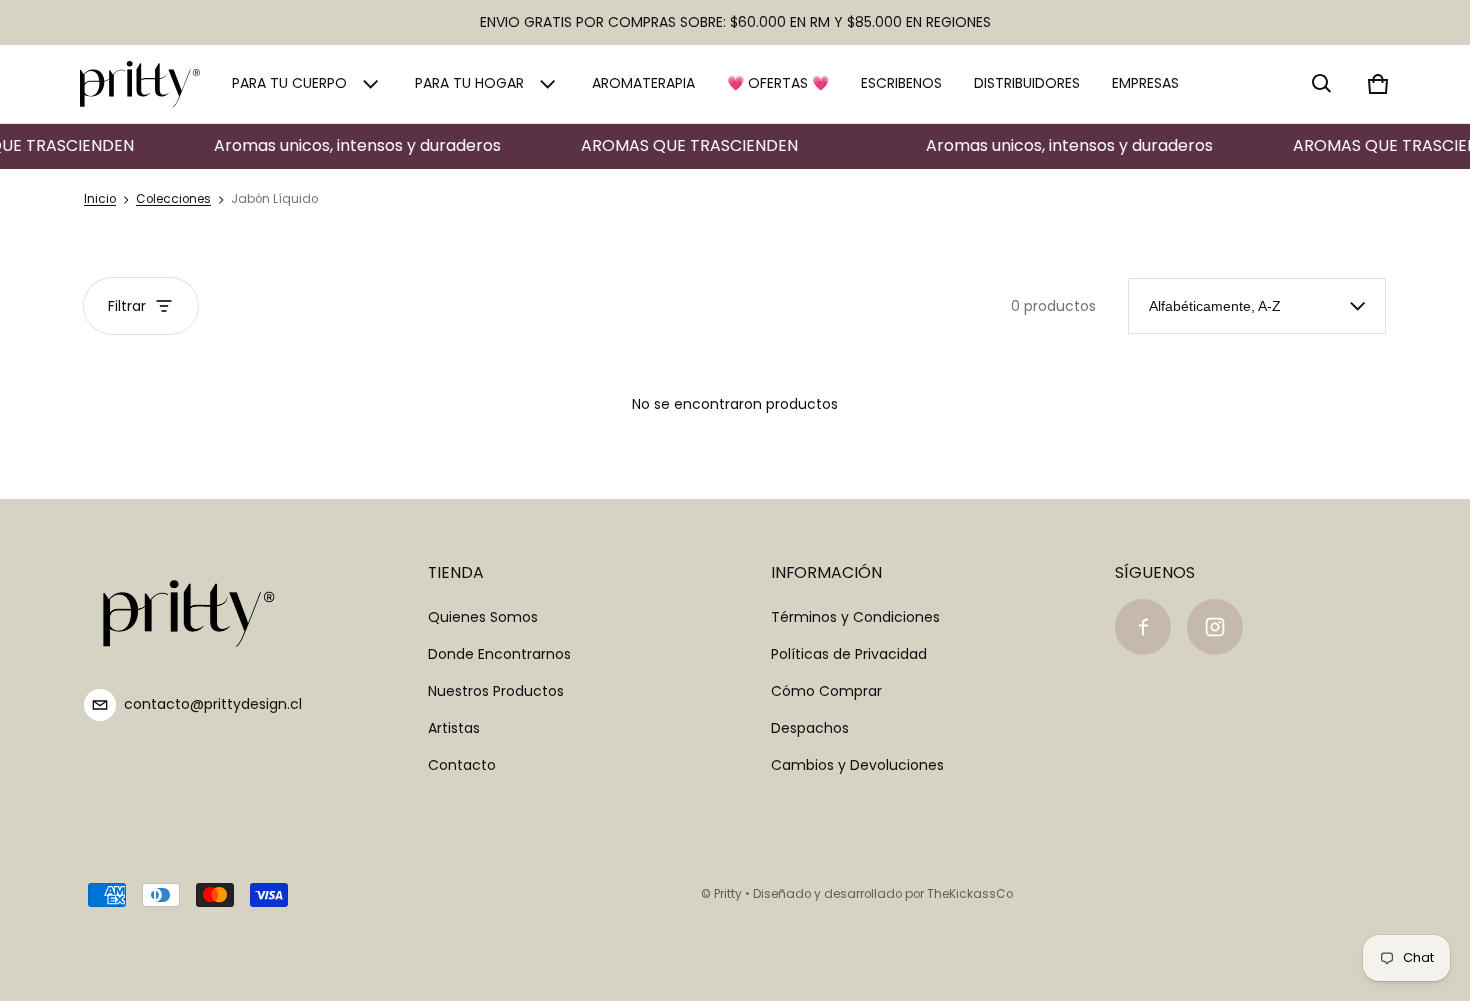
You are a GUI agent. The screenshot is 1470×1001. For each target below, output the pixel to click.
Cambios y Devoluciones (857, 765)
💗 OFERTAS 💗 (778, 83)
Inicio (100, 199)
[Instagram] (1215, 627)
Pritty (728, 894)
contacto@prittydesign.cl (213, 704)
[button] (1322, 84)
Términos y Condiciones (855, 617)
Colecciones (173, 199)
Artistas (454, 728)
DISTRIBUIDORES (1027, 83)
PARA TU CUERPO (289, 83)
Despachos (810, 728)
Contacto (462, 765)
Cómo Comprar (826, 691)
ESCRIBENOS (901, 83)
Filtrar (127, 306)
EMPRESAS (1145, 83)
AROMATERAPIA (643, 83)
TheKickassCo (970, 894)
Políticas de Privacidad (849, 654)
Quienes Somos (483, 617)
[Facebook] (1143, 627)
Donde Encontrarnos (499, 654)
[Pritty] (140, 84)
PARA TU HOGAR (469, 83)
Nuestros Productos (496, 691)
